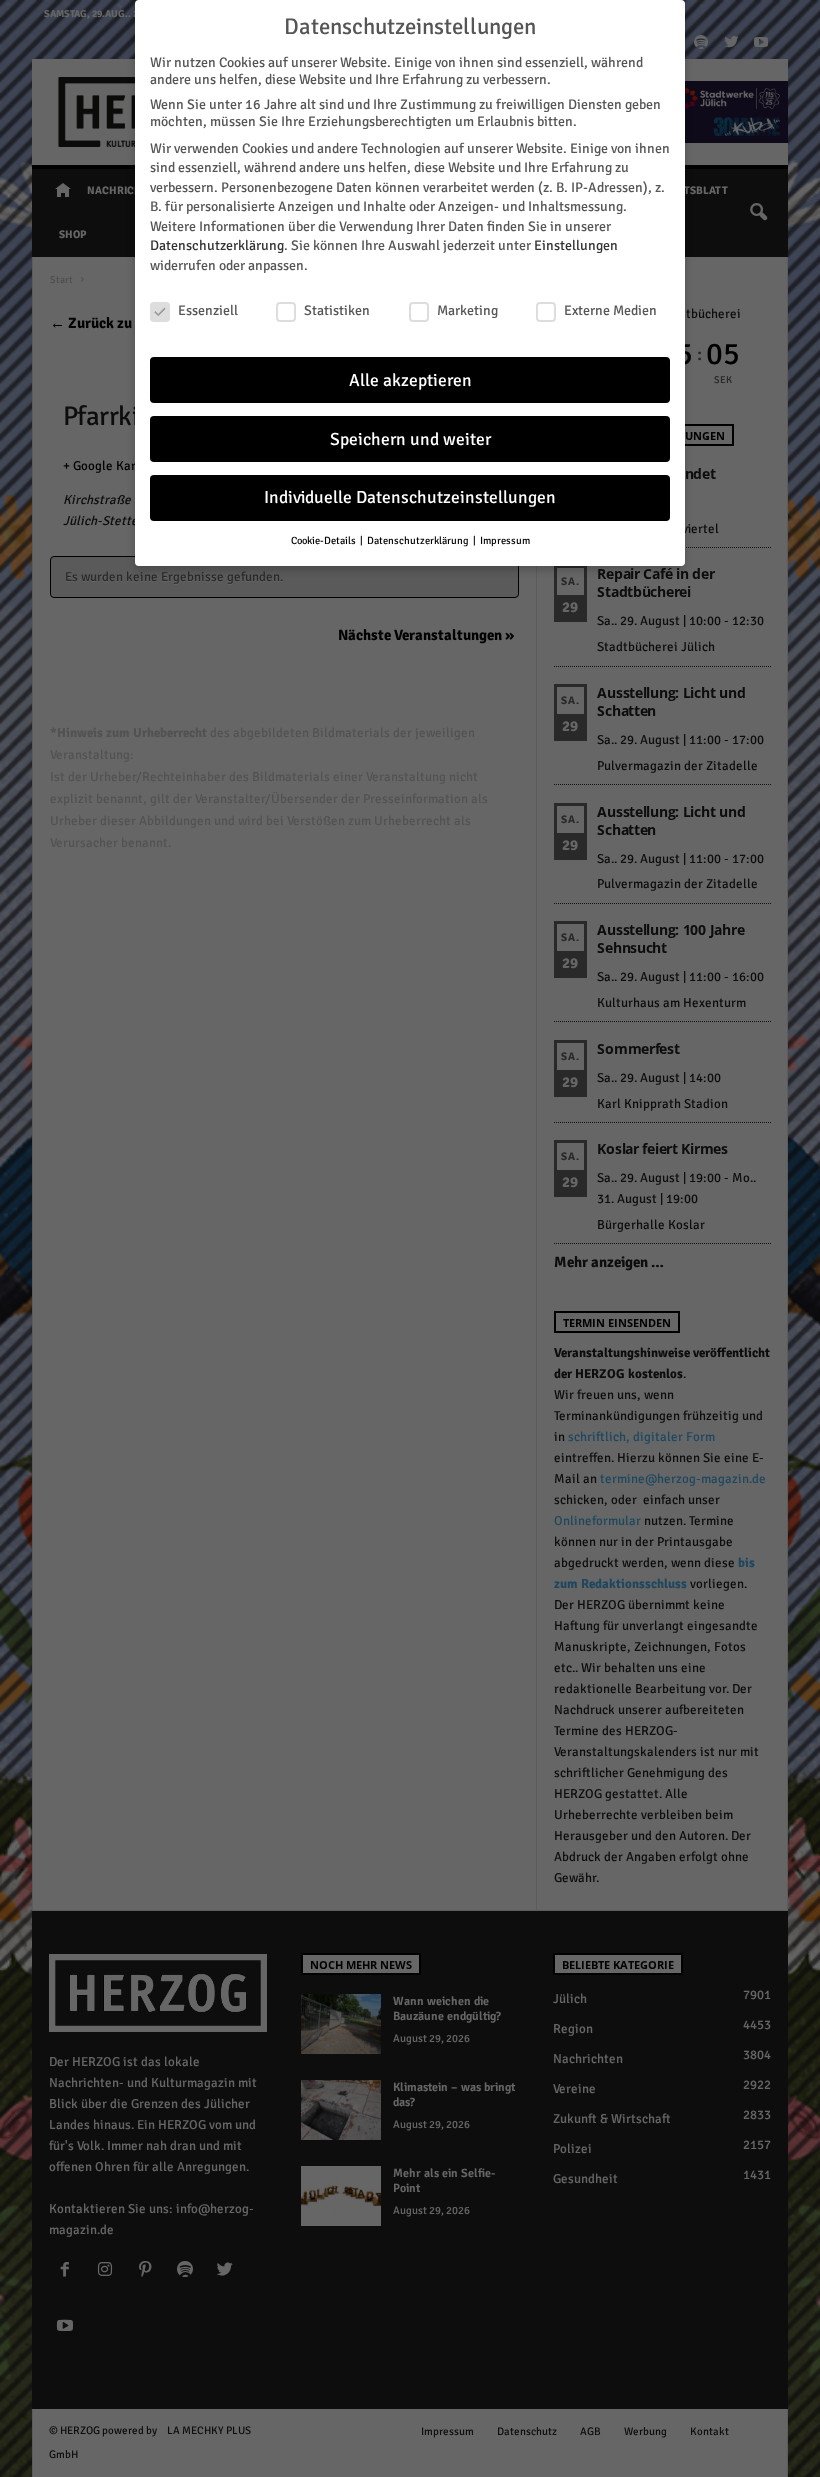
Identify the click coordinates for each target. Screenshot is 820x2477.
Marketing (467, 310)
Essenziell (208, 310)
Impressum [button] (505, 540)
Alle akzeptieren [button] (410, 380)
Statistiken (337, 310)
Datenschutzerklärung (217, 245)
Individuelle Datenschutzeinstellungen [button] (410, 497)
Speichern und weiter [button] (410, 439)
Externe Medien (610, 310)
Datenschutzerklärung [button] (419, 540)
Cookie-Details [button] (324, 540)
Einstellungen (576, 245)
